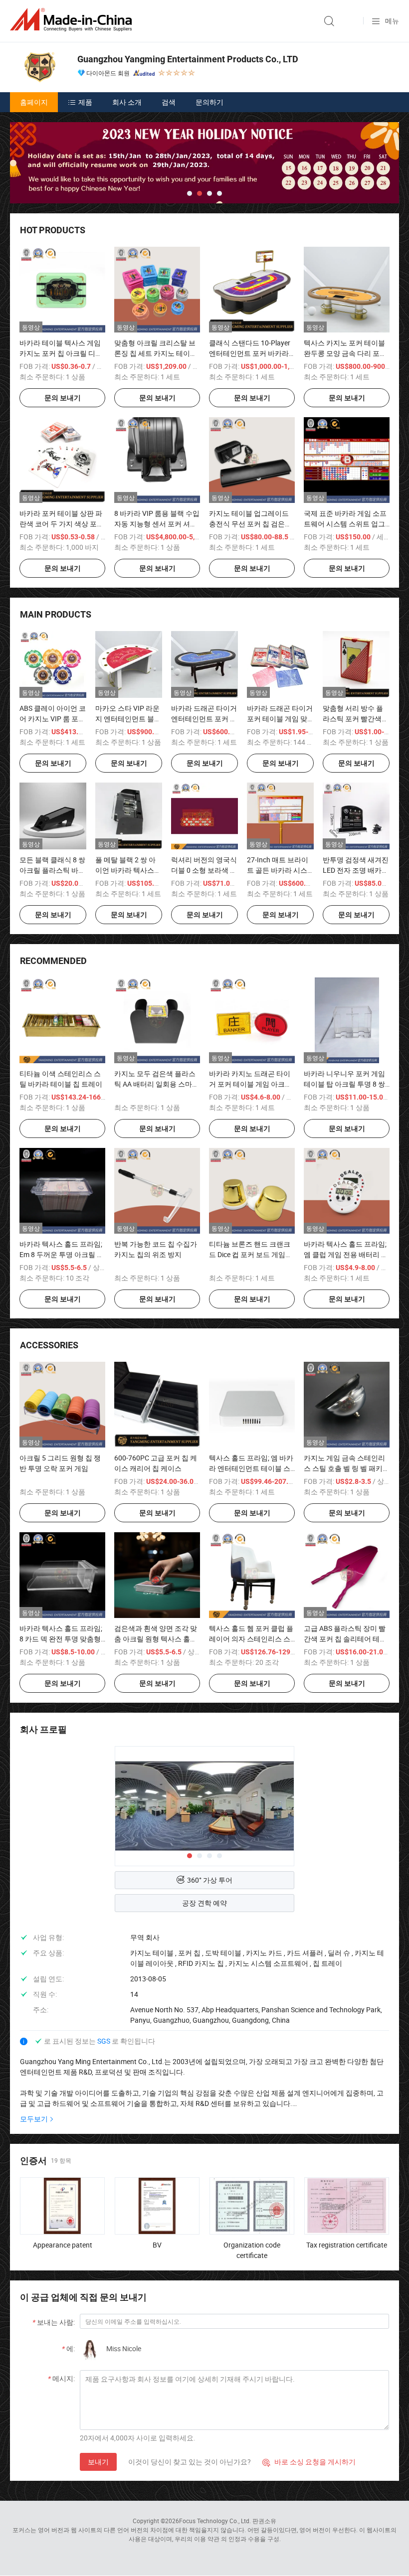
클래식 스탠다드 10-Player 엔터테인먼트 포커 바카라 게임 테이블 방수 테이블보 (250, 353)
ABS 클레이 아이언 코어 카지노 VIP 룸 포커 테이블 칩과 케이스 (53, 719)
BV (157, 2245)
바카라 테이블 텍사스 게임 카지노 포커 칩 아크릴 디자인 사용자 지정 (61, 353)
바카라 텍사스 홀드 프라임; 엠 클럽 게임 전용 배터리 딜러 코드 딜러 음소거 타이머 (346, 1254)
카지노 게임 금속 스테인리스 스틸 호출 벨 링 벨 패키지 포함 (347, 1468)
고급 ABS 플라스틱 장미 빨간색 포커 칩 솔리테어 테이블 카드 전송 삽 (345, 1639)
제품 (85, 102)
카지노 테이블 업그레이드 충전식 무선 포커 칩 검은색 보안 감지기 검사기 (250, 524)
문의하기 (209, 102)
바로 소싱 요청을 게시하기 (309, 2462)
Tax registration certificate (347, 2245)
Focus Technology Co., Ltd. (215, 2521)
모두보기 (34, 2119)
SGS (104, 2041)
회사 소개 (127, 102)
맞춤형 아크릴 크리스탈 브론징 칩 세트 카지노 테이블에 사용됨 (156, 353)
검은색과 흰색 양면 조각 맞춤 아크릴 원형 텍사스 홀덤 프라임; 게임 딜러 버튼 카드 (156, 1639)
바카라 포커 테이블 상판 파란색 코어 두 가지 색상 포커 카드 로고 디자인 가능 (62, 524)
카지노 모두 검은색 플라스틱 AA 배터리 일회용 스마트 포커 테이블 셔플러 (157, 1084)
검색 (169, 102)
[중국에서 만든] (73, 20)
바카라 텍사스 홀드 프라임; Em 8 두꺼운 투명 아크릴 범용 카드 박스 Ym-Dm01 (62, 1254)
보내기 (98, 2462)
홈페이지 (34, 102)
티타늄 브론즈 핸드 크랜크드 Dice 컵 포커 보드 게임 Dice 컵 (250, 1254)
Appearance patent (63, 2245)
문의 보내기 (63, 398)
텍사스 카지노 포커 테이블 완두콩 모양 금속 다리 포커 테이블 (345, 353)
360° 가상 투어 (210, 1880)
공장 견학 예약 (204, 1903)
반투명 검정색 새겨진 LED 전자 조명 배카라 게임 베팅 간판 (356, 870)
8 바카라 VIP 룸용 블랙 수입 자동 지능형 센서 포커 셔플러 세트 (157, 524)
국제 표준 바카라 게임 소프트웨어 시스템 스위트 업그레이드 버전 (345, 524)
